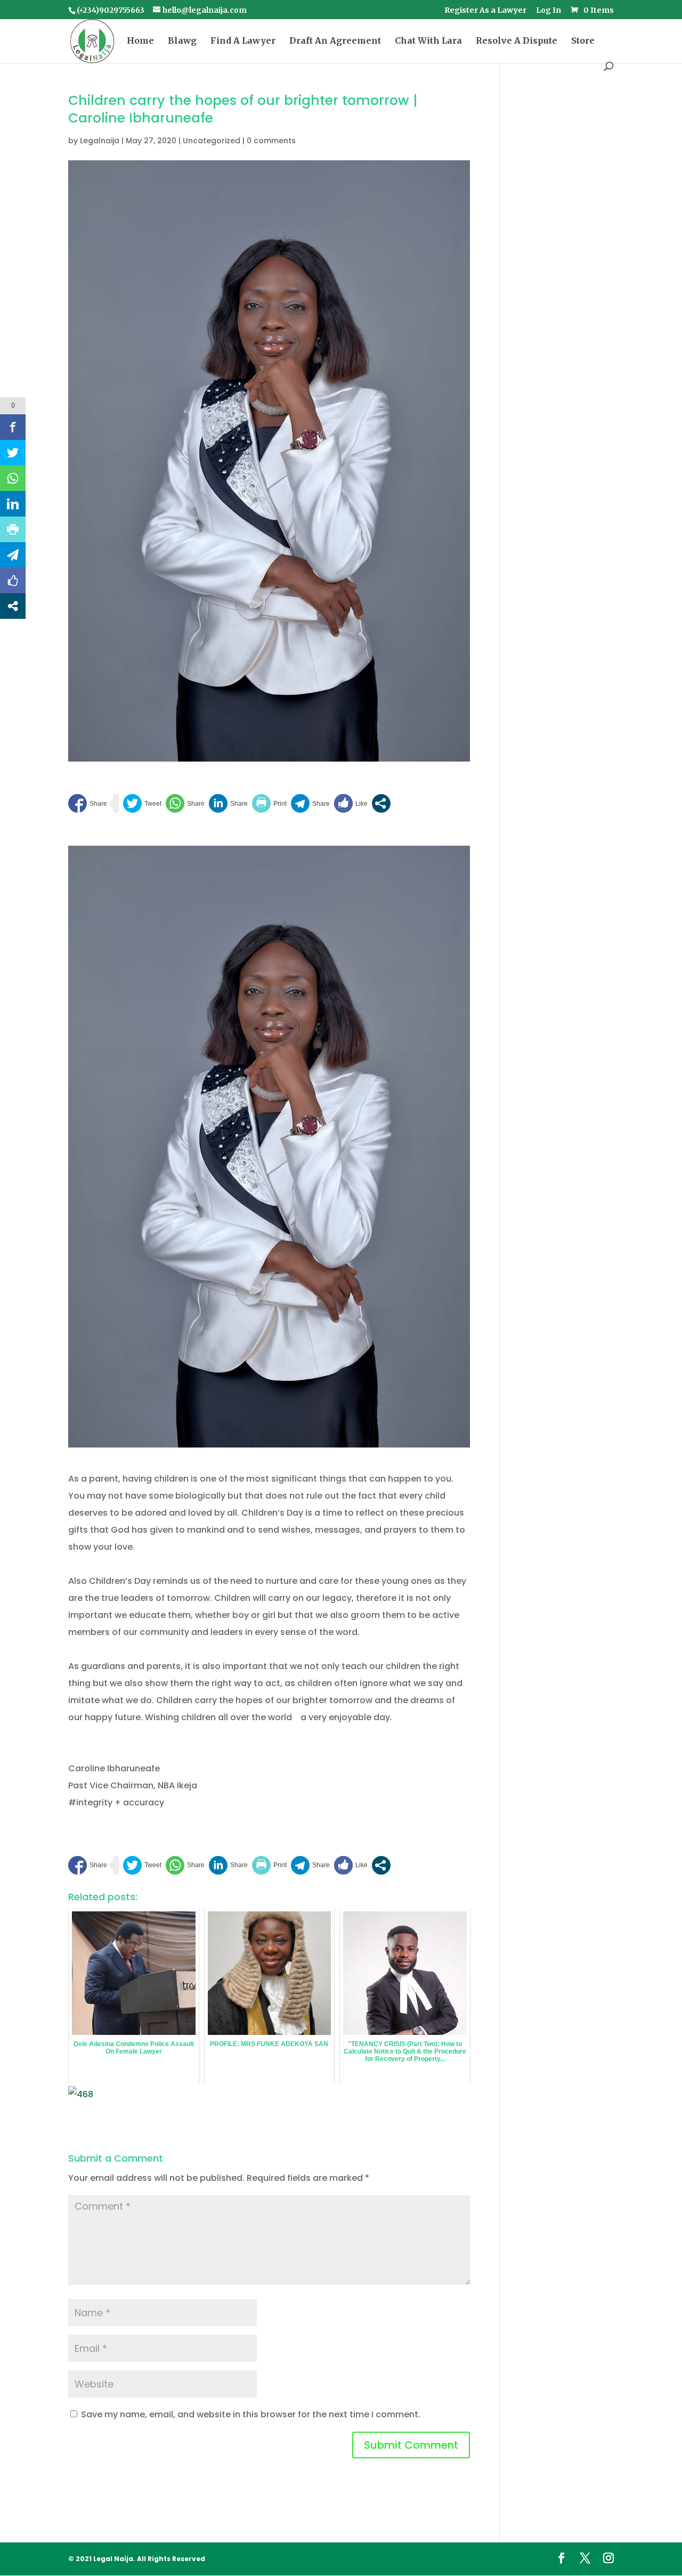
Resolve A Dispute (517, 41)
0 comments (271, 141)
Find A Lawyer (243, 41)
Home (140, 41)
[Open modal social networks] (381, 803)
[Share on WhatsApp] (185, 803)
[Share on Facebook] (88, 803)
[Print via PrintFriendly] (269, 803)
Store (583, 41)
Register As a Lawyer (485, 11)
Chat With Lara (428, 41)
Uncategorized (212, 141)
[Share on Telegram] (310, 803)
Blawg (182, 41)
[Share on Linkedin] (228, 803)
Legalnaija (100, 141)
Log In (549, 11)
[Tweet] (142, 803)
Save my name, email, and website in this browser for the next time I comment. (251, 2414)
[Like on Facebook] (351, 803)
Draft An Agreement (335, 41)
